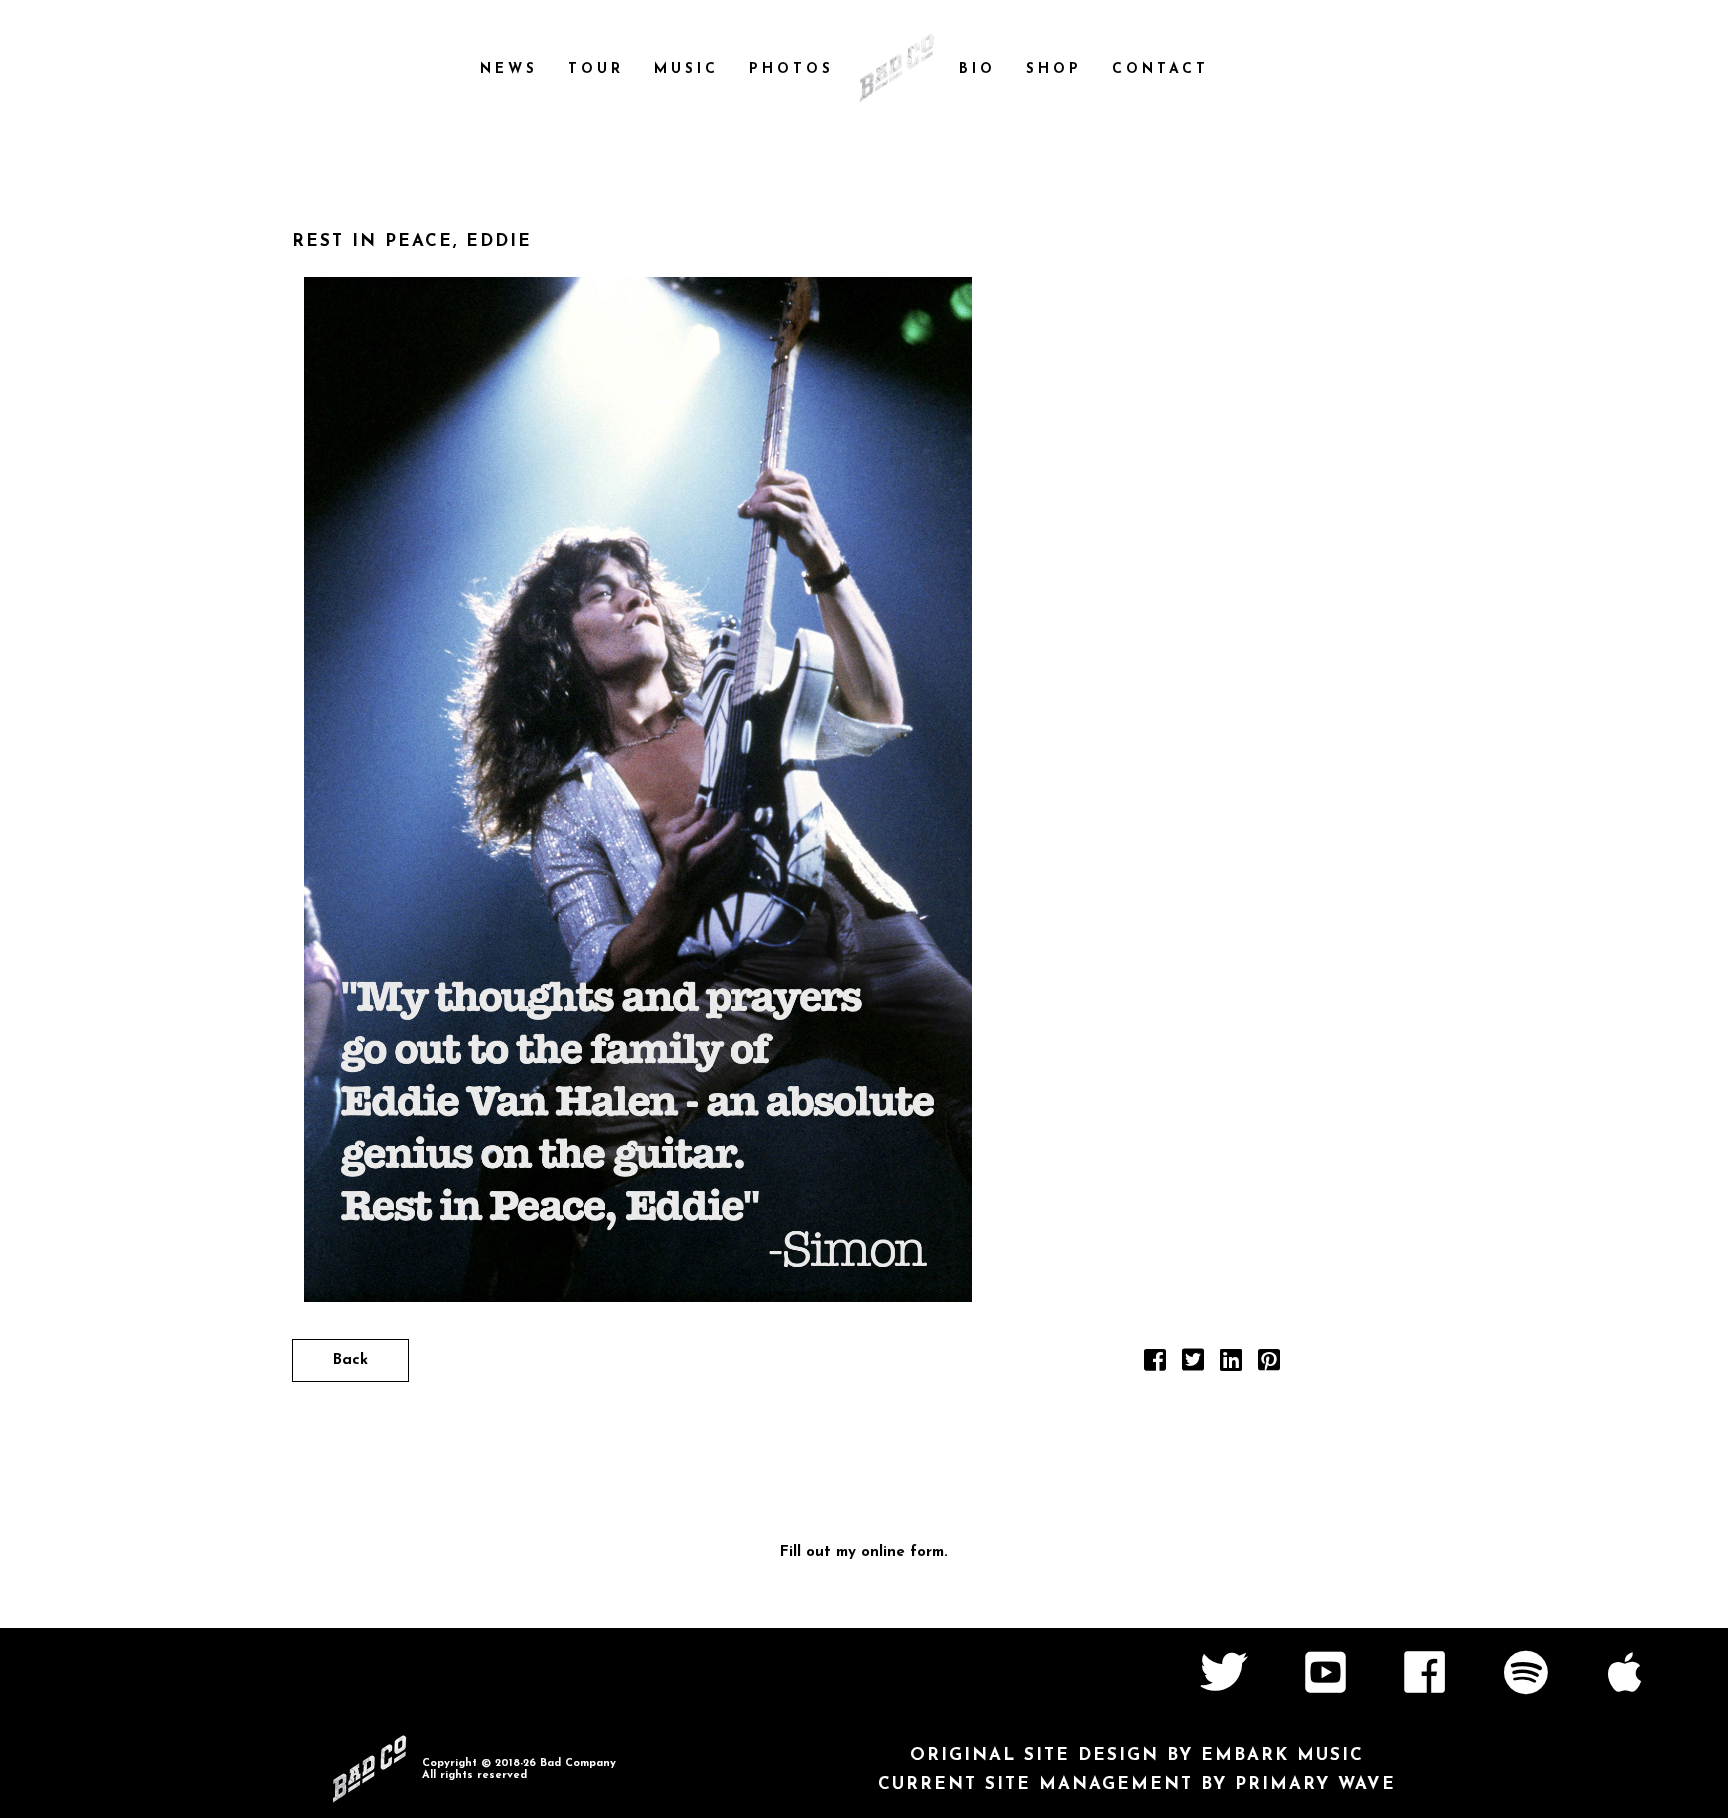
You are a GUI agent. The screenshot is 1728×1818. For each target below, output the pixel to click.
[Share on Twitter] (1193, 1365)
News (509, 69)
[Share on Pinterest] (1269, 1365)
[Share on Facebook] (1155, 1365)
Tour (596, 69)
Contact (1160, 69)
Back (350, 1360)
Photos (791, 69)
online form (902, 1552)
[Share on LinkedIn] (1231, 1365)
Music (686, 69)
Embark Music (1282, 1755)
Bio (977, 69)
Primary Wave (1315, 1784)
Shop (1054, 69)
